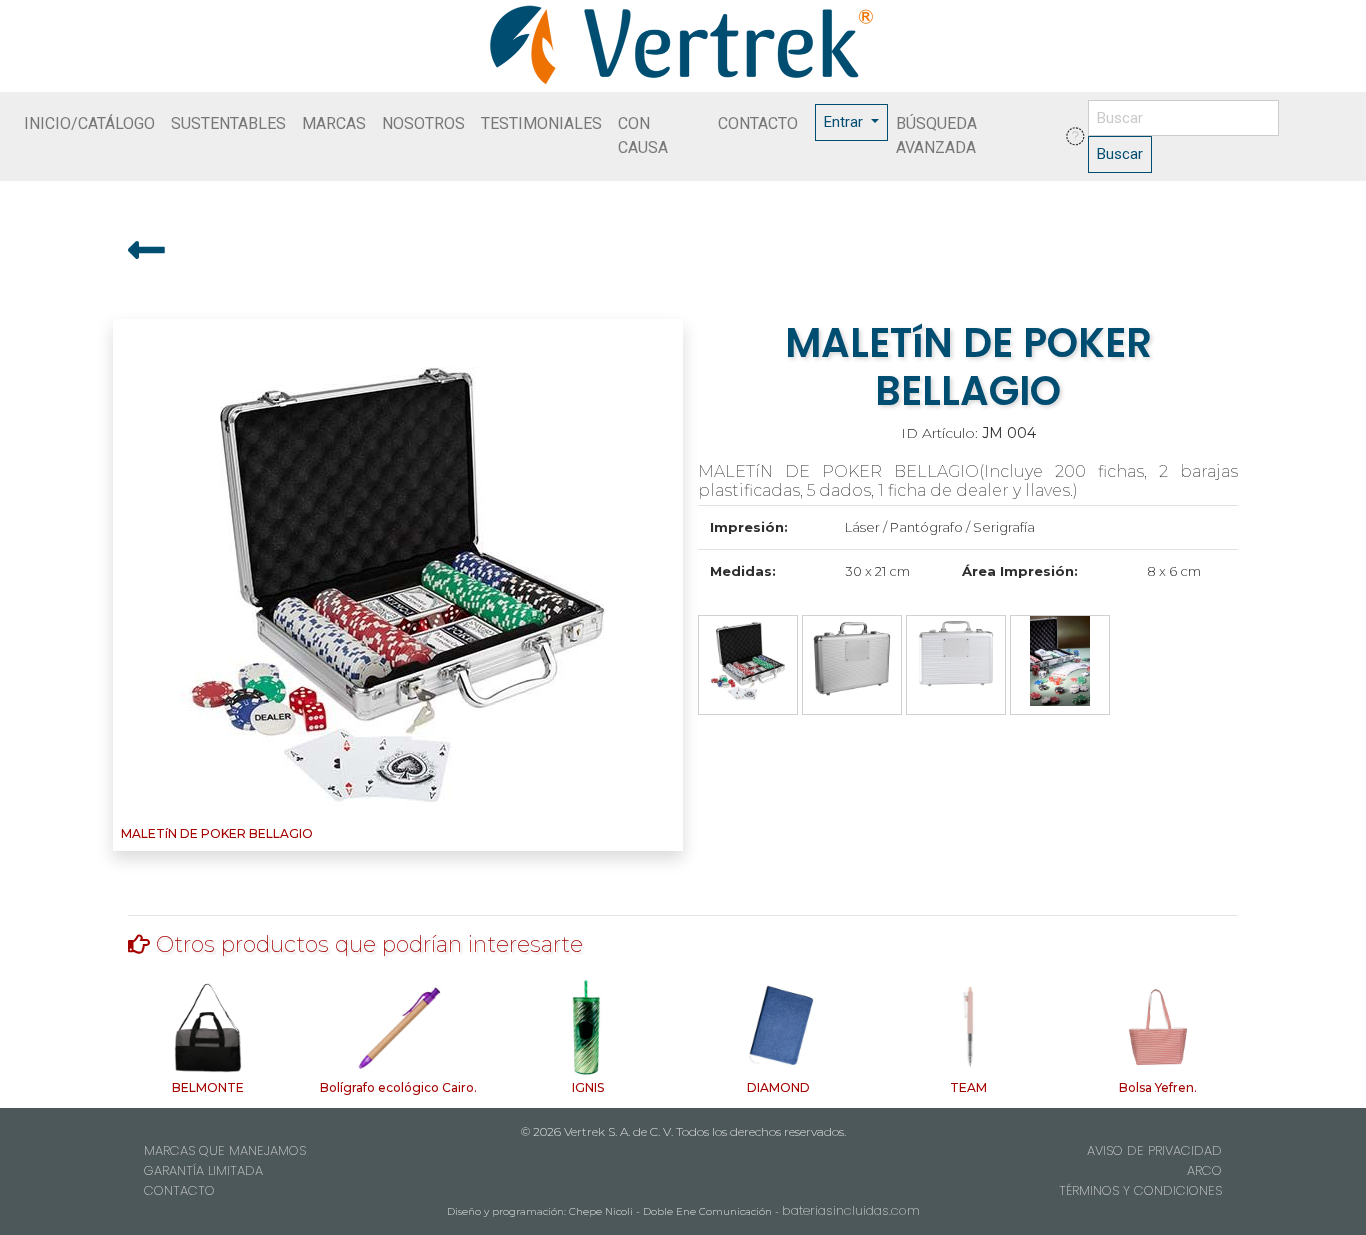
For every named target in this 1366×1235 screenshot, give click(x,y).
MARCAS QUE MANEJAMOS (225, 1150)
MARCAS (334, 123)
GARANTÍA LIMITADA (203, 1170)
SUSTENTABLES (228, 123)
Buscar (1120, 154)
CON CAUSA (643, 135)
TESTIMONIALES (541, 123)
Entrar (845, 122)
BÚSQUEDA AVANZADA (936, 135)
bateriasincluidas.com (851, 1210)
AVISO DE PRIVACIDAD (1154, 1150)
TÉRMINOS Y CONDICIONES (1140, 1190)
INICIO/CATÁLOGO (89, 123)
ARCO (1204, 1170)
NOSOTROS (423, 123)
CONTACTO (758, 123)
